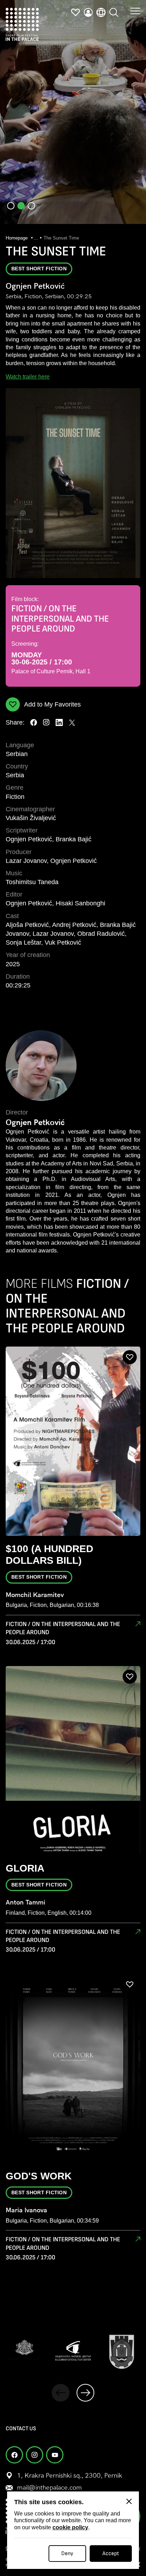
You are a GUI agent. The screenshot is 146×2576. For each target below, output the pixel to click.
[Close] (129, 2501)
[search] (114, 12)
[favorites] (75, 12)
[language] (101, 12)
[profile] (88, 12)
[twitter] (72, 722)
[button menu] (135, 11)
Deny (67, 2554)
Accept (111, 2554)
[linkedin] (59, 722)
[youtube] (55, 2455)
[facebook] (34, 722)
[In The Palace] (22, 24)
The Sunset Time (61, 238)
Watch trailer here (28, 377)
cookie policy (70, 2527)
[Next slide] (85, 2393)
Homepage (17, 238)
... (36, 238)
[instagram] (46, 722)
